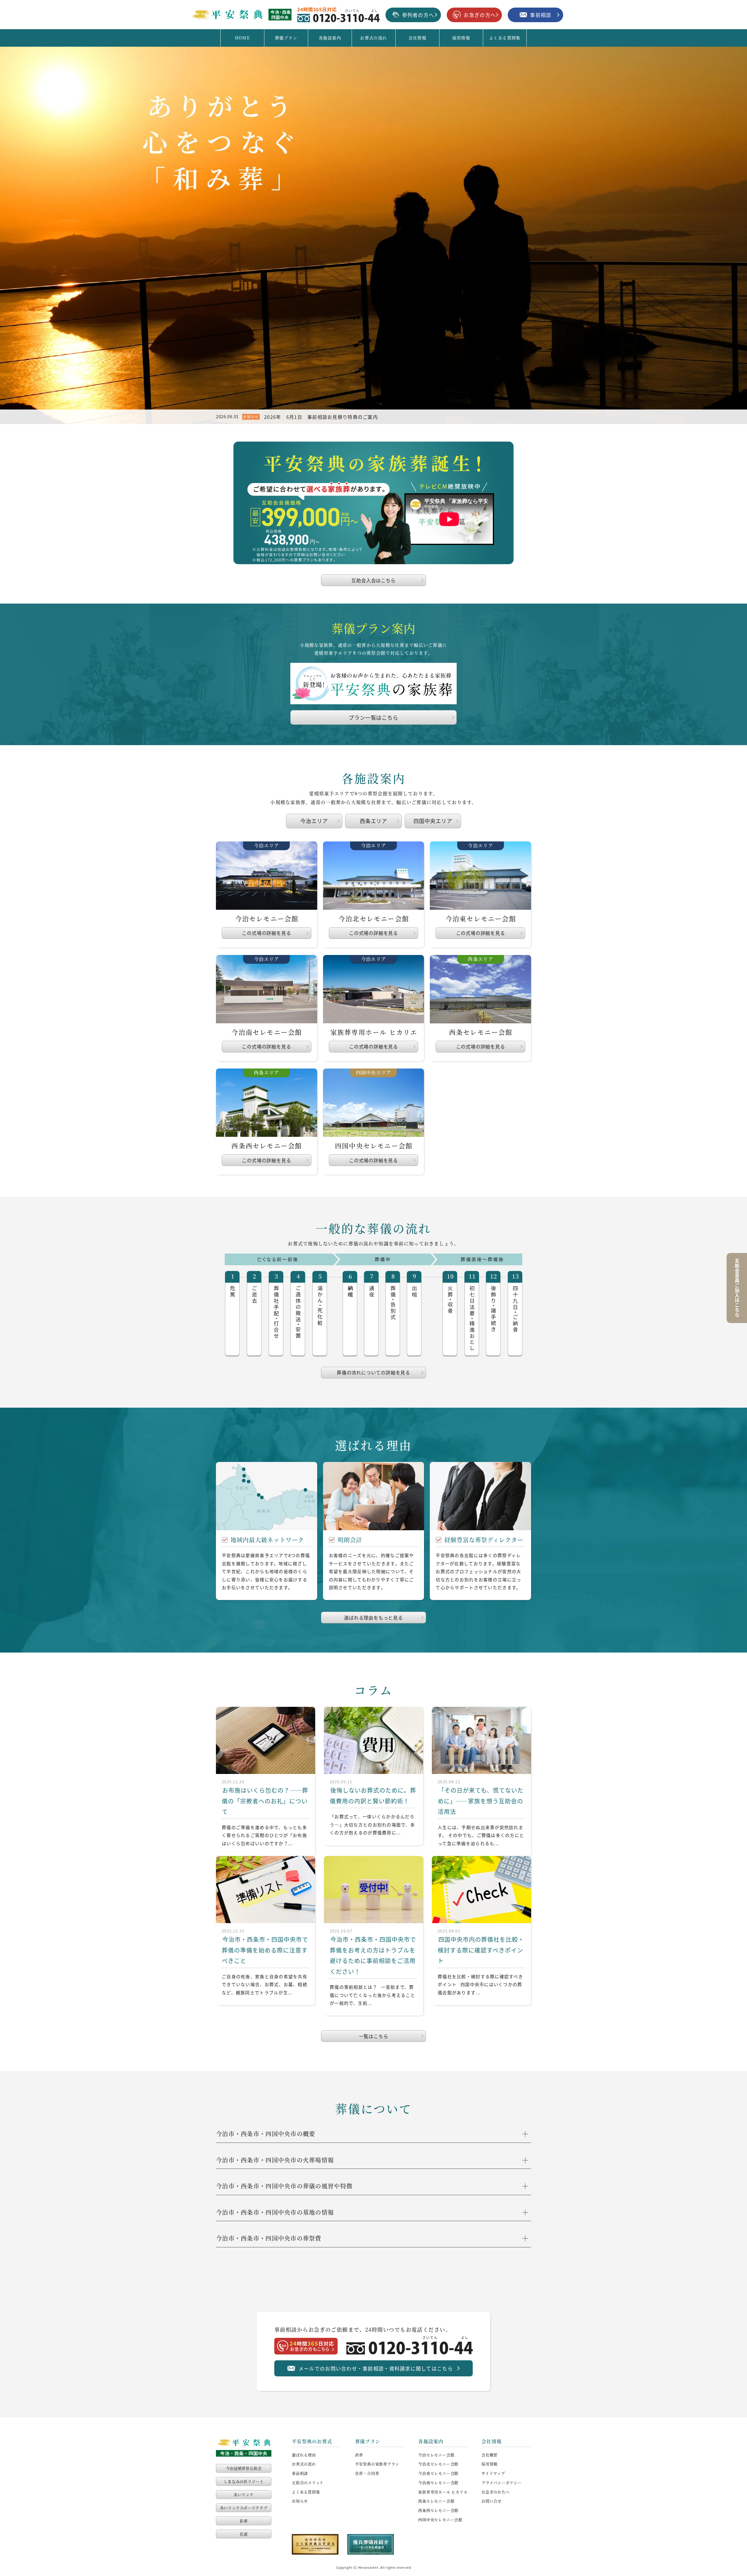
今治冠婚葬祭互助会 (244, 2468)
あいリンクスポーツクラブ (244, 2508)
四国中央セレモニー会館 (440, 2520)
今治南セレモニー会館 (438, 2482)
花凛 (244, 2534)
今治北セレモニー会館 (438, 2464)
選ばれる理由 (304, 2455)
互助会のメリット (308, 2482)
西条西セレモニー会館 (438, 2510)
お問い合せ (492, 2501)
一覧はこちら (374, 2036)
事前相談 (300, 2473)
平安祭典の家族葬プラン (377, 2464)
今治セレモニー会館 (436, 2455)
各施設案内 (330, 38)
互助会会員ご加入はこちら (737, 1288)
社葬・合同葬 (367, 2473)
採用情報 (461, 38)
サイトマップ (493, 2473)
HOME (242, 38)
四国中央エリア (433, 821)
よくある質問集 (505, 38)
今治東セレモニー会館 (438, 2473)
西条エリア (374, 821)
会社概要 (489, 2455)
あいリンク (244, 2494)
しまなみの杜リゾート (244, 2481)
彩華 (244, 2521)
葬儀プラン (286, 38)
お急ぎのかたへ (495, 2492)
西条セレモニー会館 (436, 2501)
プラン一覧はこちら (373, 717)
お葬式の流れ (373, 38)
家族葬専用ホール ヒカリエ (443, 2492)
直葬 (359, 2455)
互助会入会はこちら (373, 580)
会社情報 (418, 38)
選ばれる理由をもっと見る (373, 1618)
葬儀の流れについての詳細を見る (373, 1372)
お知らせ (300, 2501)
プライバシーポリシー (502, 2482)
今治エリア (314, 821)
